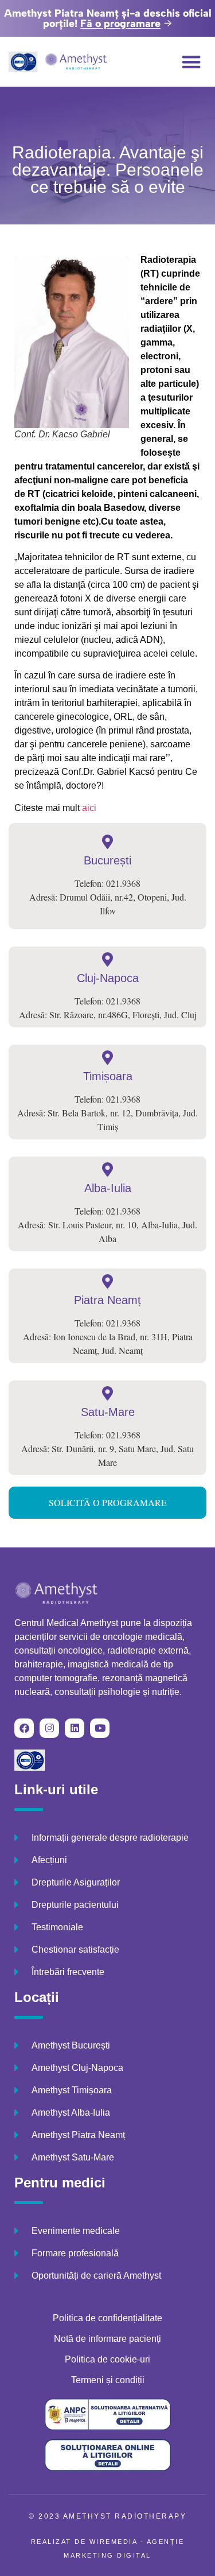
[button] (192, 62)
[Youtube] (100, 1728)
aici (89, 808)
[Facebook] (24, 1728)
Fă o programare (120, 24)
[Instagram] (49, 1728)
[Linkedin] (75, 1728)
